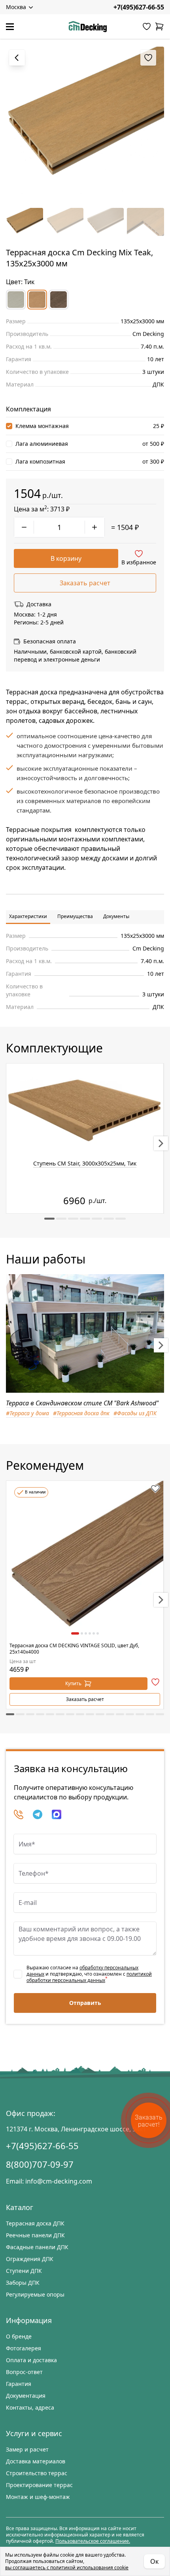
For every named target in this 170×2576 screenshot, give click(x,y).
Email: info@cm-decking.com (49, 2181)
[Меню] (10, 27)
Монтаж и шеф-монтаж (38, 2497)
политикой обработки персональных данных (89, 1977)
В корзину (66, 558)
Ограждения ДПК (30, 2259)
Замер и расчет (27, 2449)
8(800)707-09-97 (40, 2164)
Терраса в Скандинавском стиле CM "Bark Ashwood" (82, 1403)
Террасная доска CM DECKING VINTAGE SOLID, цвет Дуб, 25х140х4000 (74, 1649)
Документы (116, 916)
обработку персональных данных (82, 1971)
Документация (26, 2396)
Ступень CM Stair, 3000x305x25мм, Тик (85, 1163)
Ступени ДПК (24, 2271)
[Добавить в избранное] (155, 1489)
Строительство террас (37, 2473)
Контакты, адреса (30, 2407)
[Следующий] (161, 1143)
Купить (73, 1683)
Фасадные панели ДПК (37, 2247)
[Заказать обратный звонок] (19, 1814)
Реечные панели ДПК (35, 2235)
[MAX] (57, 1814)
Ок (154, 2561)
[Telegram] (38, 1814)
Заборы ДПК (23, 2283)
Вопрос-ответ (24, 2372)
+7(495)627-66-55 (139, 7)
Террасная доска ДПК (35, 2223)
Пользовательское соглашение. (93, 2541)
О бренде (19, 2336)
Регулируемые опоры (35, 2294)
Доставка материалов (36, 2461)
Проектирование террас (39, 2485)
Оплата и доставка (31, 2360)
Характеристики (28, 916)
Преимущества (75, 916)
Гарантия (19, 2384)
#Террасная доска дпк (81, 1413)
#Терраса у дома (27, 1413)
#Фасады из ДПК (135, 1413)
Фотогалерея (24, 2348)
